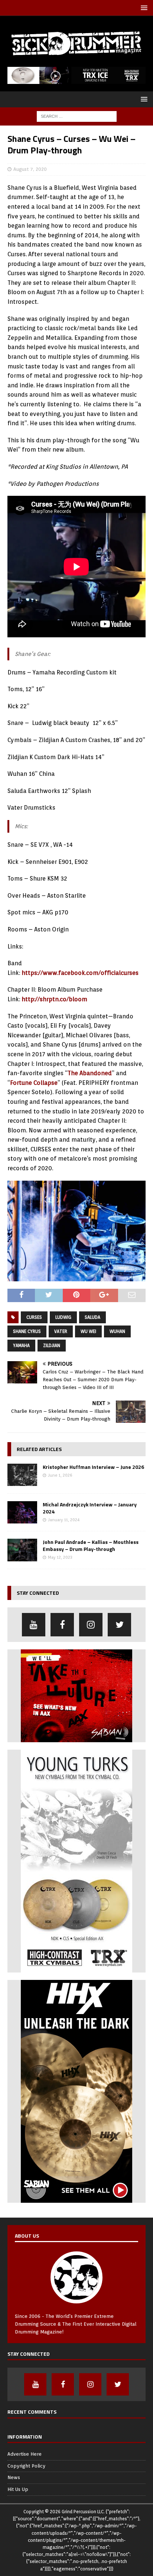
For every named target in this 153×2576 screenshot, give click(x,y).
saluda (92, 1317)
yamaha (21, 1345)
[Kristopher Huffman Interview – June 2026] (22, 1475)
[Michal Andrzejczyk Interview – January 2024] (22, 1512)
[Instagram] (91, 1625)
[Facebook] (62, 1625)
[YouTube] (34, 1625)
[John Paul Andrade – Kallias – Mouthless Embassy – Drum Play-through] (22, 1550)
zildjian (52, 1345)
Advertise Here (25, 2454)
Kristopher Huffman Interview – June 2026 (93, 1467)
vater (61, 1331)
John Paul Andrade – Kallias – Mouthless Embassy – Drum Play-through (91, 1545)
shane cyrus (27, 1331)
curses (34, 1317)
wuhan (117, 1331)
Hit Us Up (18, 2489)
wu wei (88, 1331)
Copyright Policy (26, 2466)
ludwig (63, 1317)
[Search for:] (77, 116)
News (14, 2477)
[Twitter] (119, 1625)
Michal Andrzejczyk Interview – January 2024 (90, 1508)
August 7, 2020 (30, 169)
